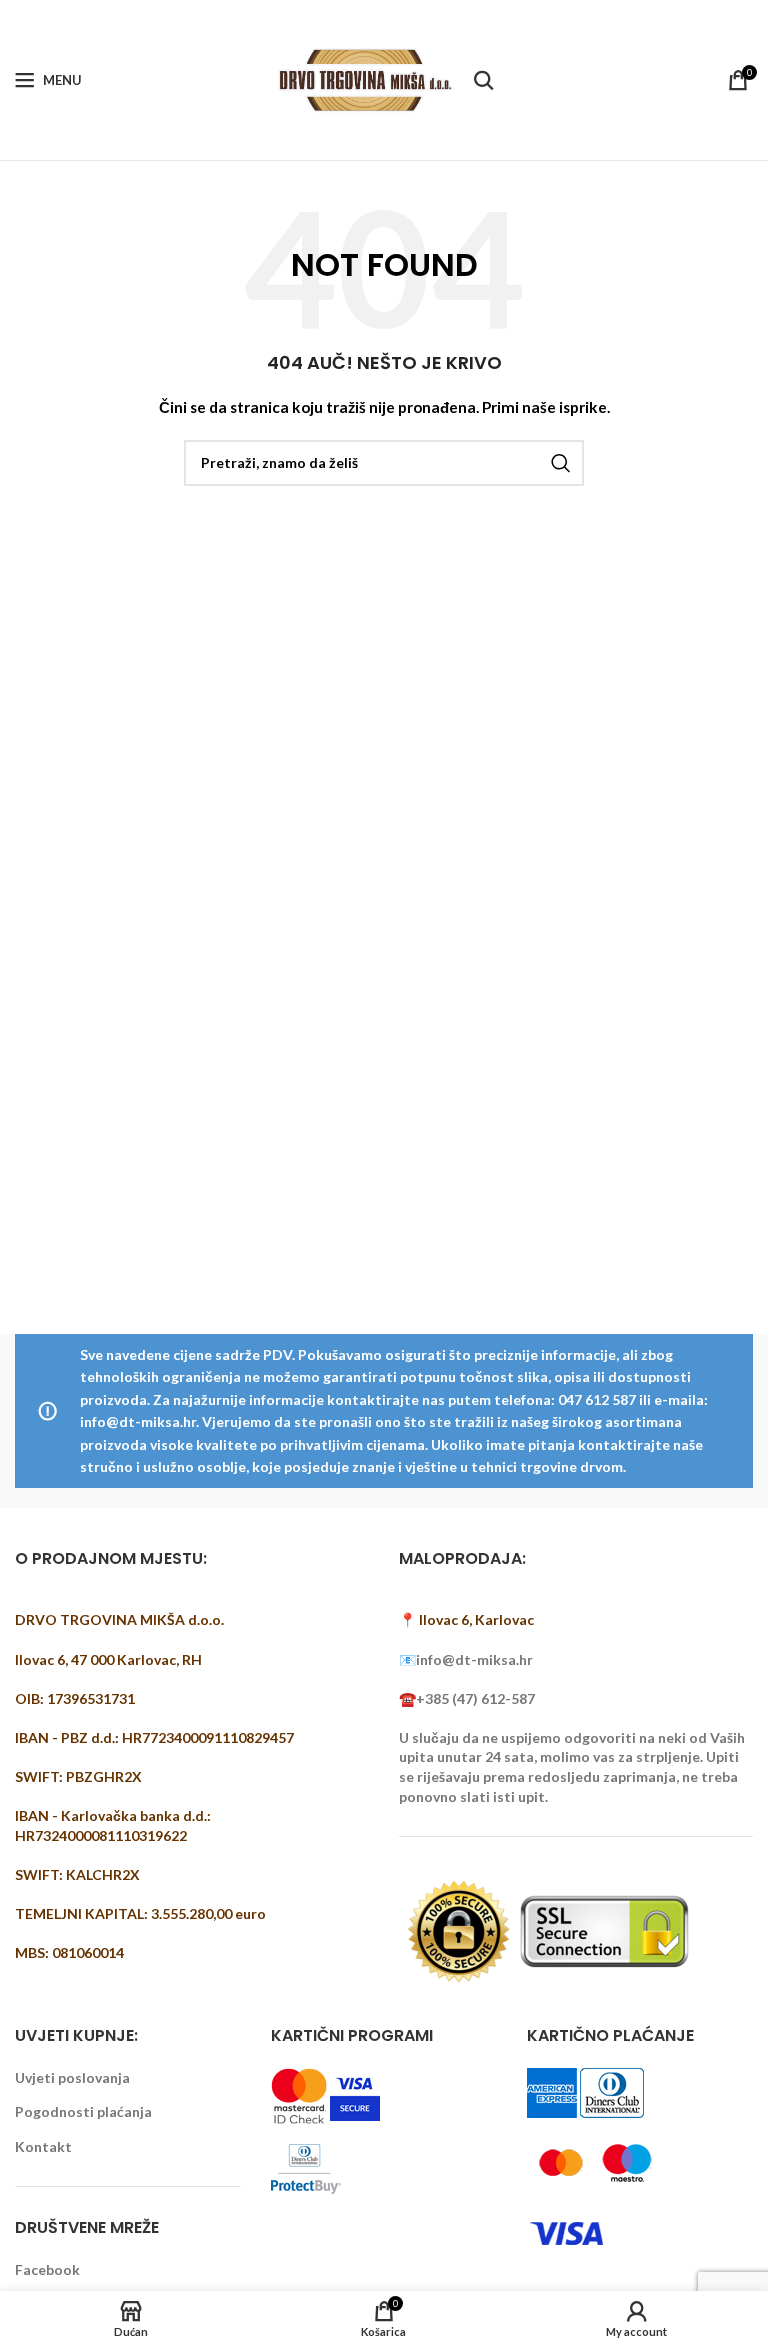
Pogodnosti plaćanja (83, 2111)
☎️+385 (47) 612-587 (467, 1698)
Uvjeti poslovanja (72, 2077)
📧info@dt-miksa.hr (466, 1659)
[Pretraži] (484, 80)
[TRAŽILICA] (561, 463)
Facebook (47, 2269)
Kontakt (43, 2146)
